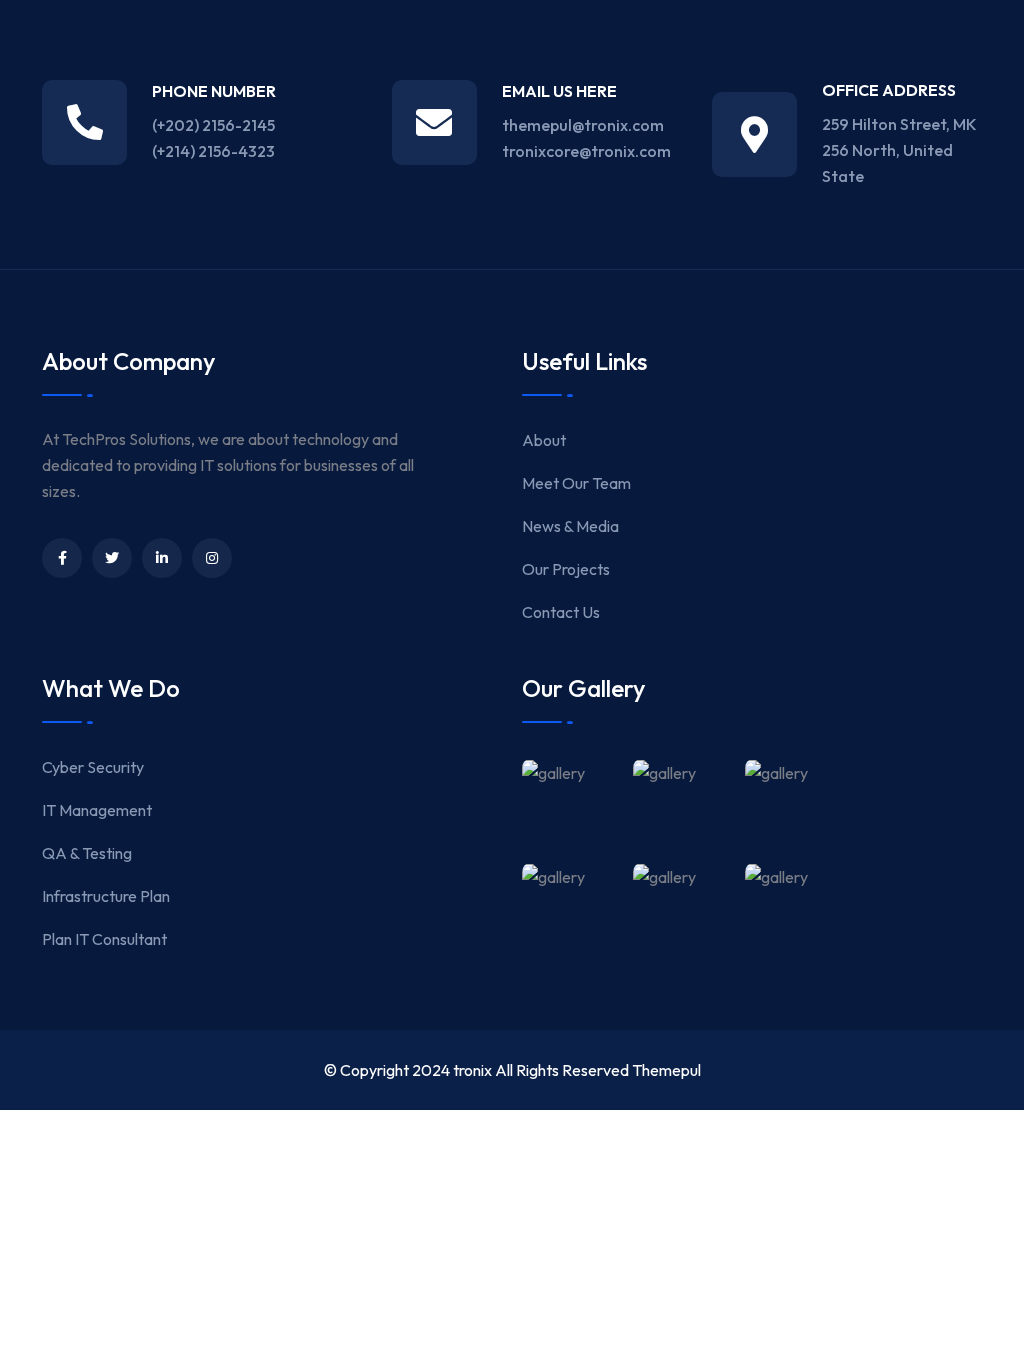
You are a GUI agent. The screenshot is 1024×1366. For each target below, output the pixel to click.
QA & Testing (87, 853)
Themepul (666, 1070)
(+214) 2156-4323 (213, 151)
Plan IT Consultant (104, 939)
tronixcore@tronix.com (586, 151)
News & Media (570, 526)
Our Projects (566, 569)
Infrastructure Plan (106, 896)
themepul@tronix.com (583, 125)
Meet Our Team (576, 483)
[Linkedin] (162, 558)
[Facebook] (62, 558)
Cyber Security (93, 767)
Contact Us (561, 612)
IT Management (97, 810)
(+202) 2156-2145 (213, 125)
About (544, 440)
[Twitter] (112, 558)
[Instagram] (212, 558)
